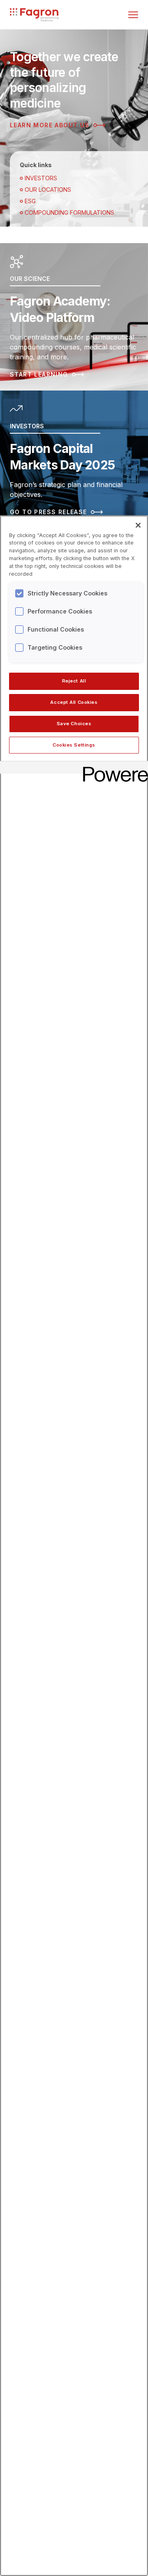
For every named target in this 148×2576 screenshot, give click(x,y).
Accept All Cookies (74, 702)
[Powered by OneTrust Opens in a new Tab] (113, 769)
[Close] (138, 525)
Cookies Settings (74, 745)
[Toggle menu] (133, 15)
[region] (74, 1546)
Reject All (74, 681)
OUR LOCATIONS (48, 190)
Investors (41, 178)
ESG (30, 201)
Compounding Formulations (69, 213)
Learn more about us (50, 125)
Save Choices (74, 724)
